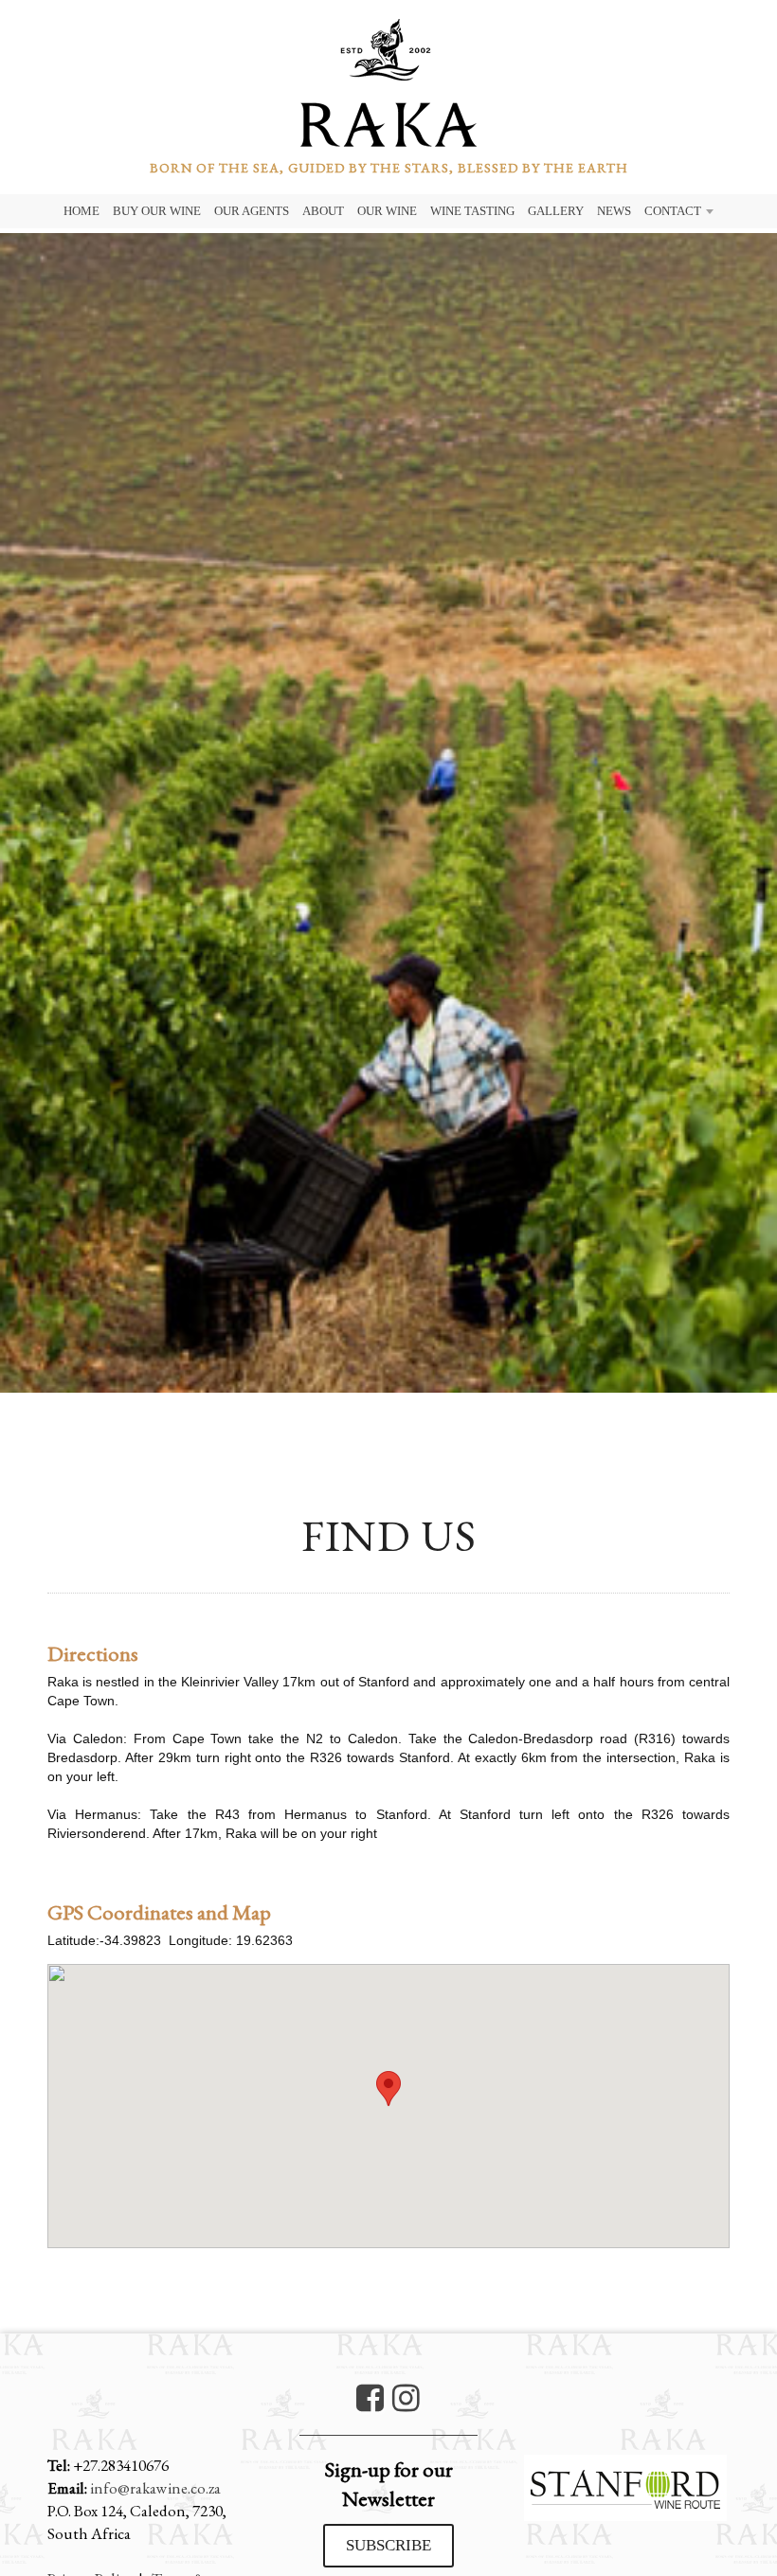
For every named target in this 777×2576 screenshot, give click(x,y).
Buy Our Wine (157, 211)
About (323, 211)
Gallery (556, 211)
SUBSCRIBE (388, 2545)
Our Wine (387, 211)
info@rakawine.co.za (155, 2488)
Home (81, 211)
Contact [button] (673, 211)
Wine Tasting (472, 211)
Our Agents (252, 211)
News (614, 211)
